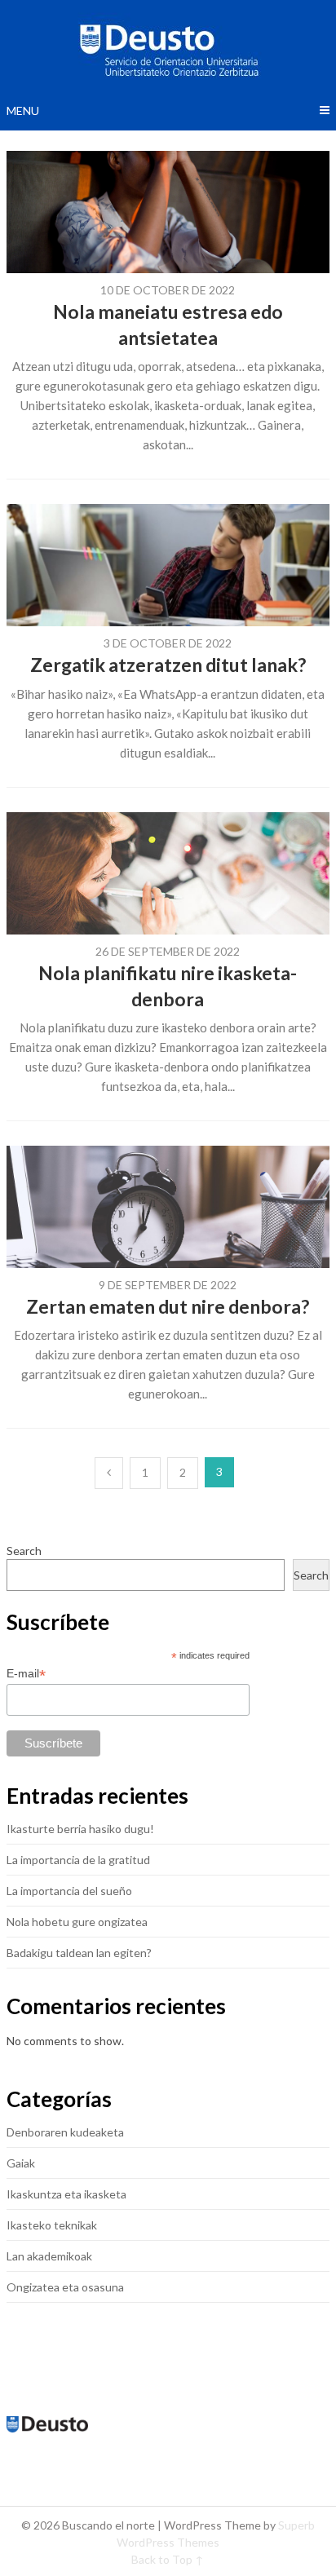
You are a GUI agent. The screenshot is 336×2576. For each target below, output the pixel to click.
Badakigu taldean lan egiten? (79, 1953)
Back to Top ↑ (168, 2559)
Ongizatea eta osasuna (65, 2287)
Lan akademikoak (49, 2256)
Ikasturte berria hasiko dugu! (80, 1829)
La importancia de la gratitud (78, 1860)
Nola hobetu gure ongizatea (77, 1922)
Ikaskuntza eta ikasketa (66, 2194)
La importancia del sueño (69, 1891)
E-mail (26, 1674)
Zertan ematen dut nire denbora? (168, 1306)
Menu (23, 110)
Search (24, 1551)
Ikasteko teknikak (52, 2225)
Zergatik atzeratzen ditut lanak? (168, 665)
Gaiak (21, 2163)
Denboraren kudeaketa (65, 2132)
